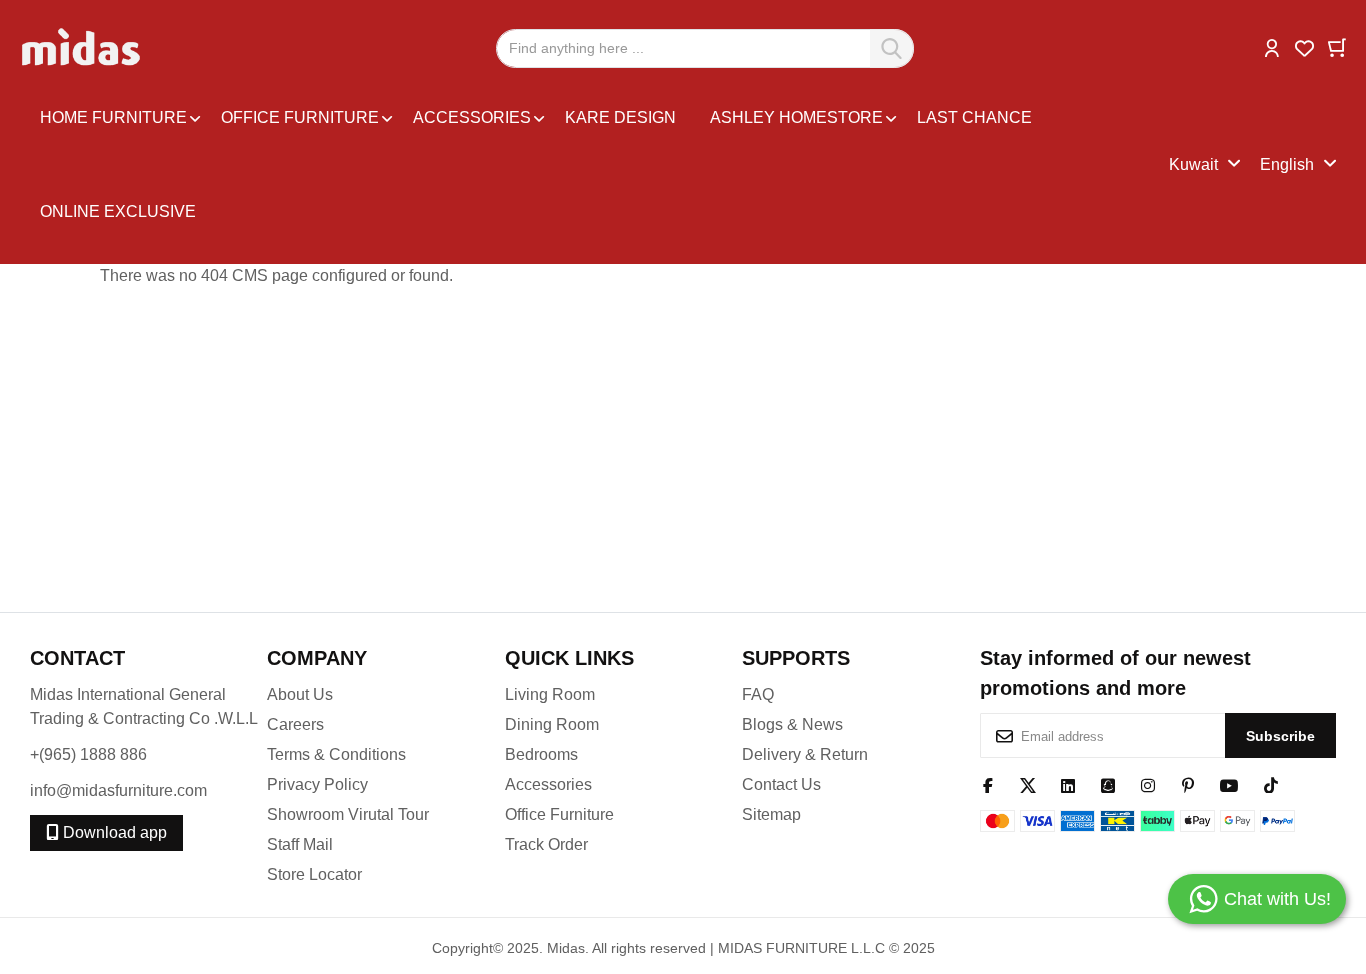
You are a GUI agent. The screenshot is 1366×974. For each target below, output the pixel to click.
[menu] (599, 165)
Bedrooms (541, 754)
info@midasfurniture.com (118, 790)
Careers (295, 724)
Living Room (550, 694)
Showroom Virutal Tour (348, 814)
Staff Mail (300, 844)
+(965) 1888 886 (88, 754)
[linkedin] (1068, 784)
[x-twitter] (1028, 784)
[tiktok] (1271, 784)
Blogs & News (792, 724)
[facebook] (988, 784)
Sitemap (771, 814)
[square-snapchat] (1108, 784)
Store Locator (314, 874)
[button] (1272, 46)
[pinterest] (1188, 784)
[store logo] (82, 48)
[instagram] (1148, 784)
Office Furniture (559, 814)
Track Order (546, 844)
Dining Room (552, 724)
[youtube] (1229, 784)
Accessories (548, 784)
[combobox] (705, 48)
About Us (300, 694)
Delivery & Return (805, 754)
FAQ (758, 694)
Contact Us (781, 784)
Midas (566, 948)
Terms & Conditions (336, 754)
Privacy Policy (317, 784)
